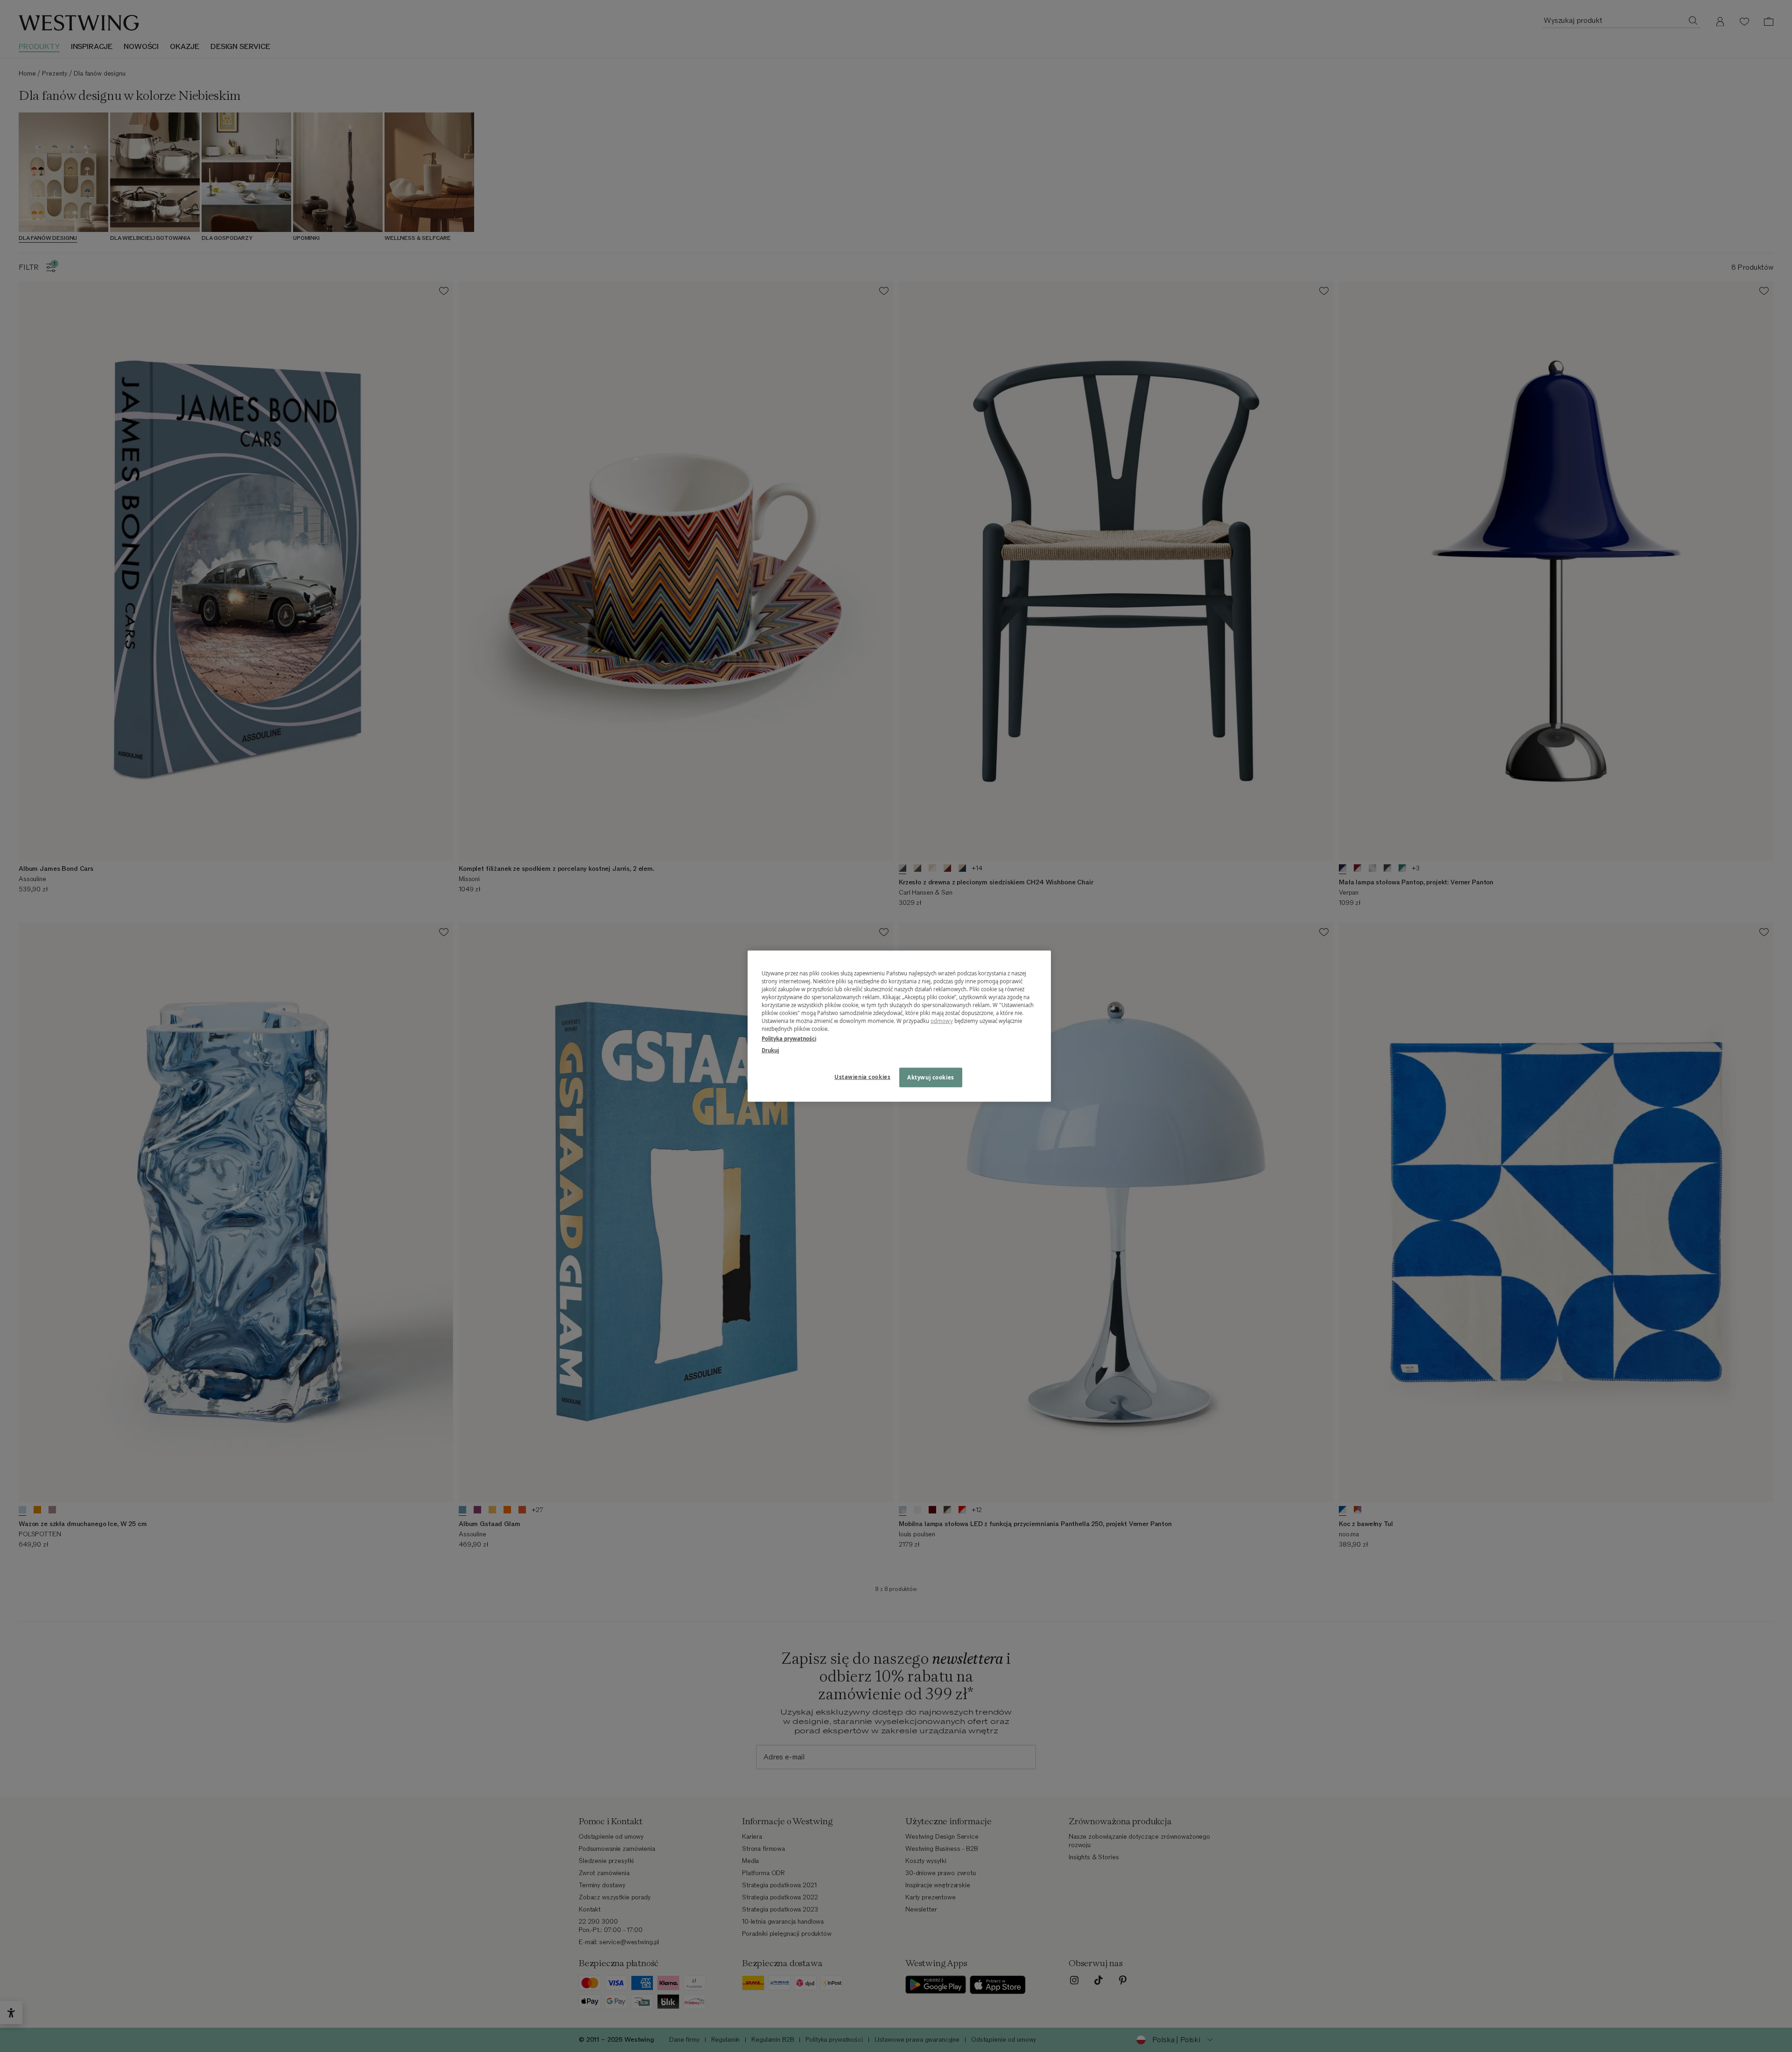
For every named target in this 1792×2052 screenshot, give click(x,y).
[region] (899, 1026)
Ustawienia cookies (862, 1077)
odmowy (942, 1021)
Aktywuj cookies (931, 1077)
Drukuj (770, 1050)
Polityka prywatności (789, 1039)
